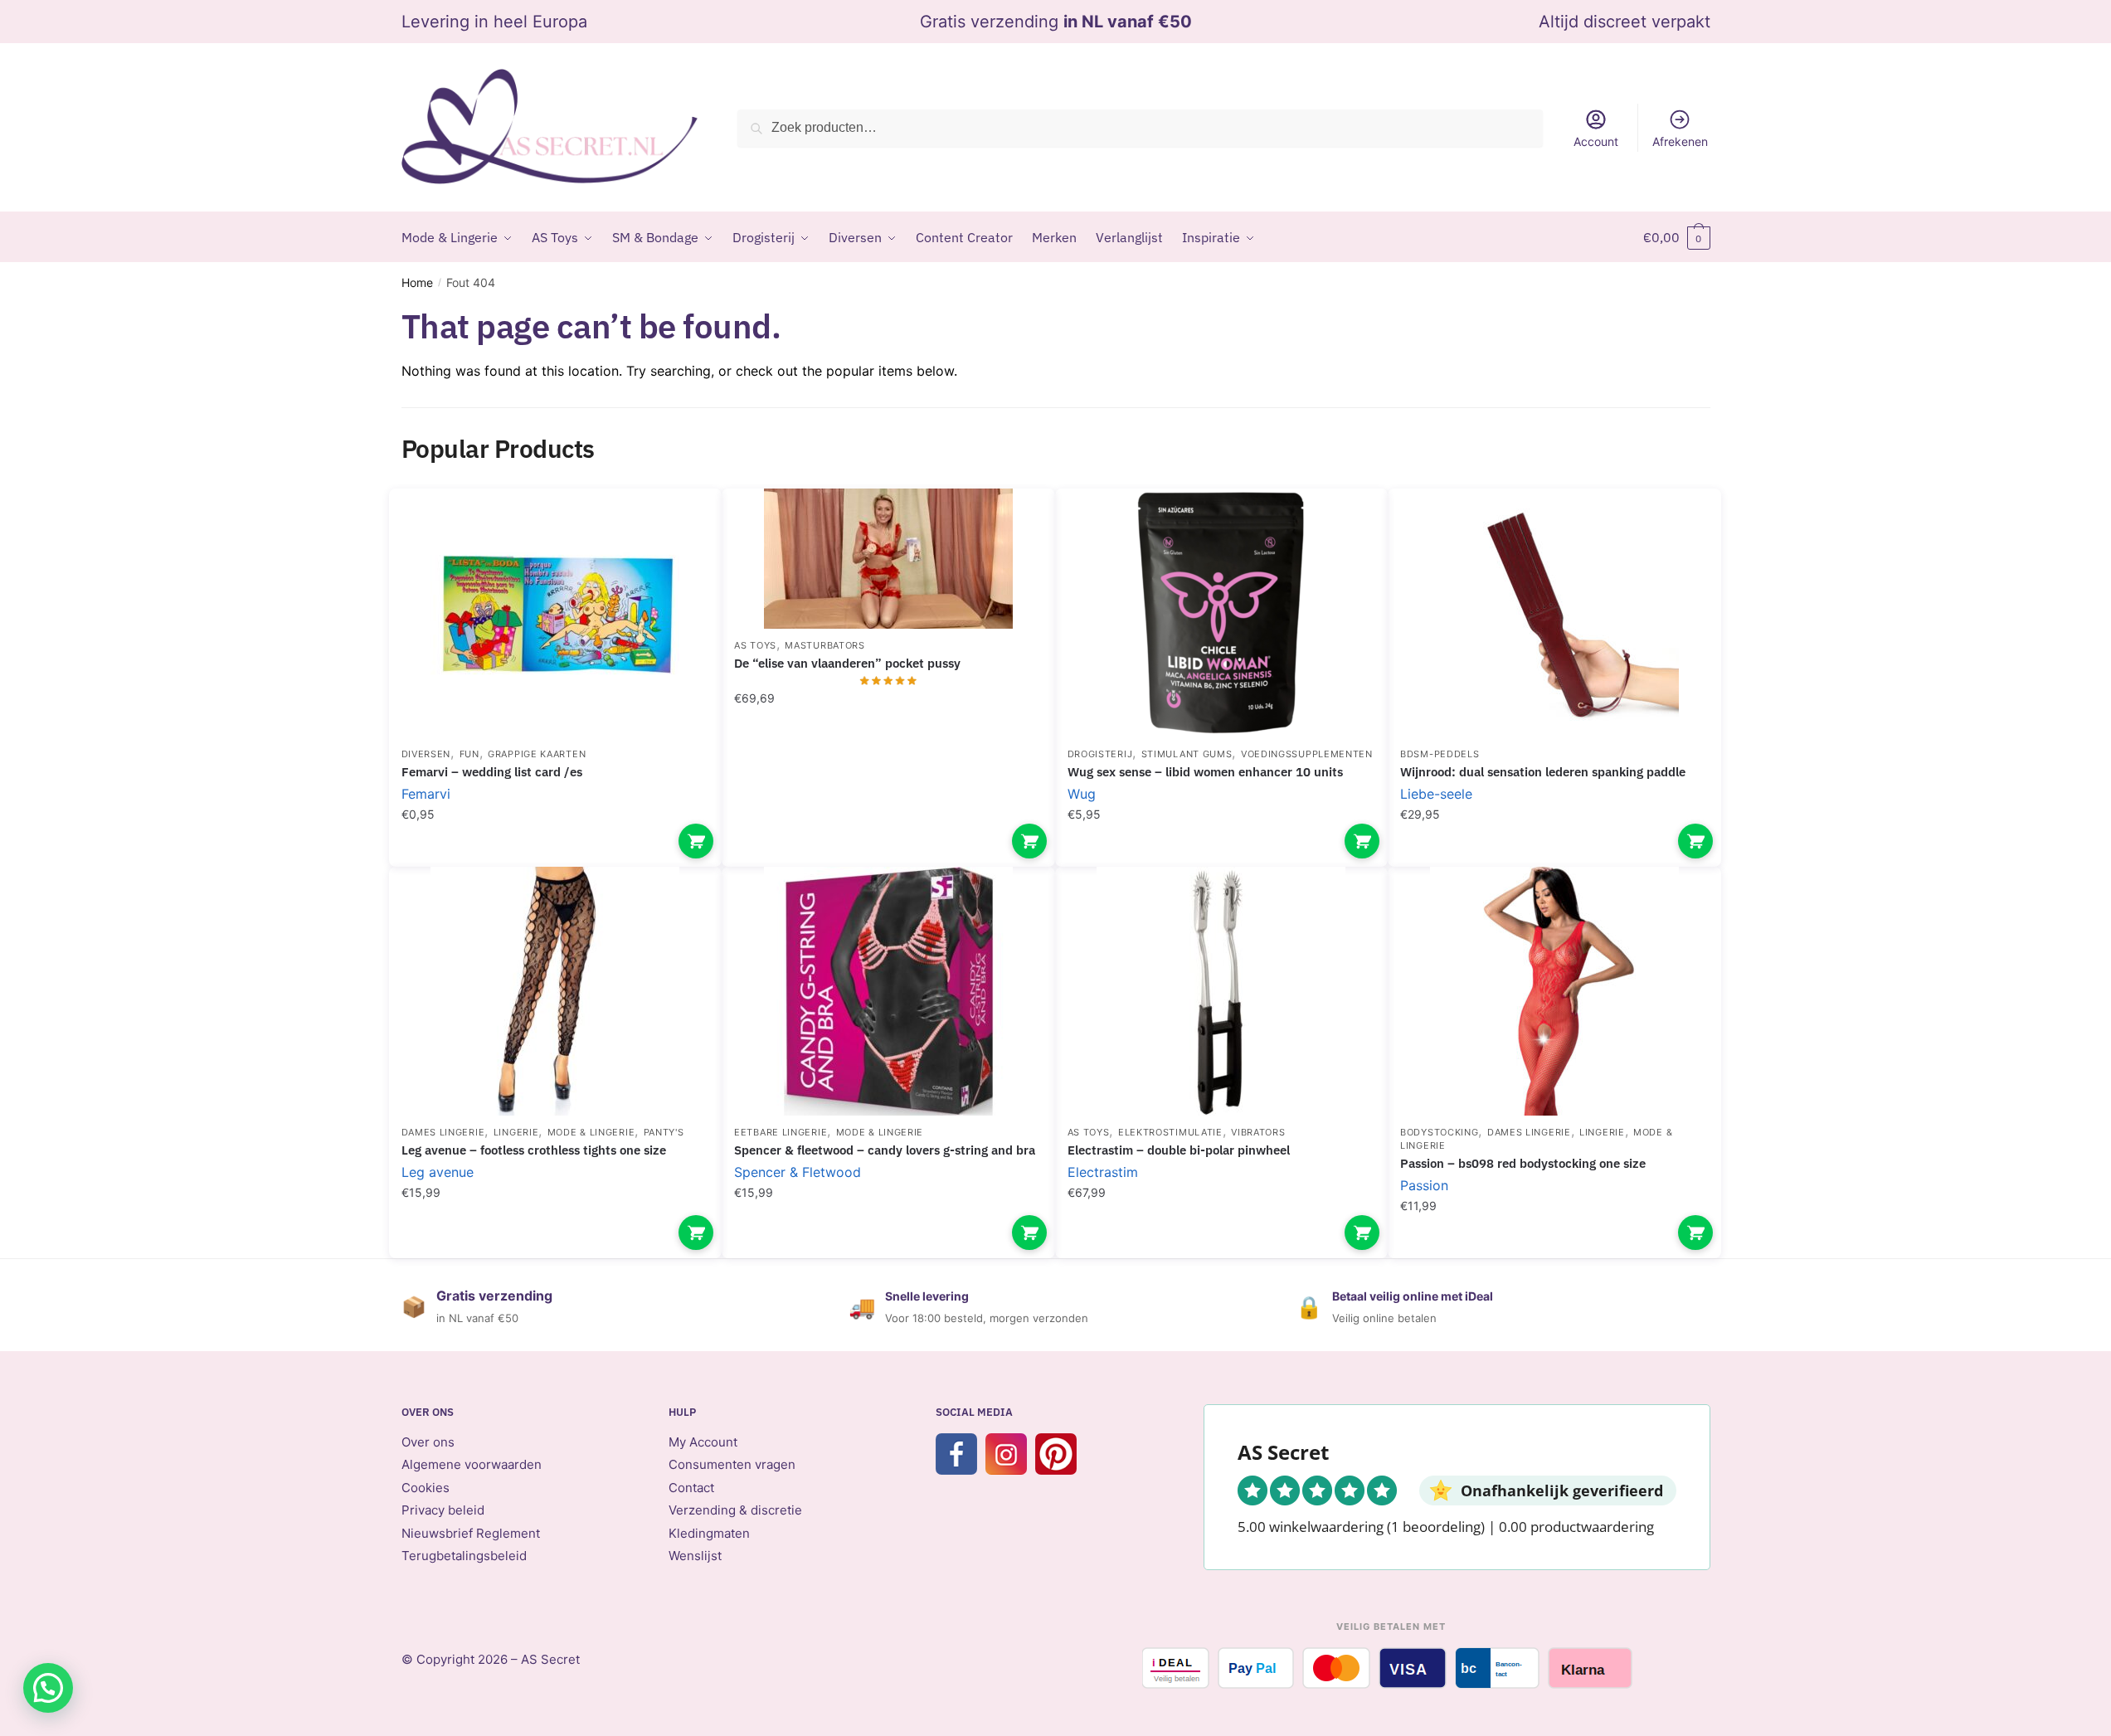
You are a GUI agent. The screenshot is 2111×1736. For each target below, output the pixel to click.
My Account (703, 1442)
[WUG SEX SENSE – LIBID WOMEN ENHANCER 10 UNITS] (1222, 613)
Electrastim (1103, 1172)
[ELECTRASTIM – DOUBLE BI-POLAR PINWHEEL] (1222, 991)
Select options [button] (696, 841)
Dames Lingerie (443, 1132)
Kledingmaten (709, 1533)
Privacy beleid (443, 1510)
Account (1596, 141)
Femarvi (426, 794)
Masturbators (824, 645)
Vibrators (1258, 1132)
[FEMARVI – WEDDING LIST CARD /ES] (556, 613)
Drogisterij (1100, 754)
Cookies (426, 1488)
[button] (48, 1688)
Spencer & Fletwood (798, 1172)
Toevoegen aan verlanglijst (680, 526)
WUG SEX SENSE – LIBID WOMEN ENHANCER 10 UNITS (1205, 772)
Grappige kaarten (537, 754)
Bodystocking (1439, 1132)
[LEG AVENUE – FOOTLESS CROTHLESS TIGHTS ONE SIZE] (556, 991)
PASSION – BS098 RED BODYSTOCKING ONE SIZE (1523, 1163)
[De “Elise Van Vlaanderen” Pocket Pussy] (888, 559)
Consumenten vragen (732, 1464)
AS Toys (755, 645)
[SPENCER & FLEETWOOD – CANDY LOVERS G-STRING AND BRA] (888, 991)
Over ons (428, 1442)
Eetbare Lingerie (781, 1132)
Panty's (664, 1132)
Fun (469, 754)
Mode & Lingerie (591, 1132)
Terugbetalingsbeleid (464, 1556)
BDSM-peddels (1440, 754)
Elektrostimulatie (1170, 1132)
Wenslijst (695, 1556)
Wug (1082, 794)
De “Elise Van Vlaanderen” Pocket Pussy (847, 663)
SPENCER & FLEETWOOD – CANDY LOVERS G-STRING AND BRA (885, 1150)
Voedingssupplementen (1307, 754)
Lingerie (516, 1132)
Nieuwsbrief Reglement (471, 1533)
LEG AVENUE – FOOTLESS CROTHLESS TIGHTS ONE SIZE (534, 1150)
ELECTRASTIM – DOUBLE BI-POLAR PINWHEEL (1179, 1150)
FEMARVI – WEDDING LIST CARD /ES (492, 772)
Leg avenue (438, 1172)
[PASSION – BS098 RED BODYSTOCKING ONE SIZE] (1554, 991)
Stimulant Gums (1187, 754)
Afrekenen (1680, 141)
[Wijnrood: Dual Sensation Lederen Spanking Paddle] (1554, 613)
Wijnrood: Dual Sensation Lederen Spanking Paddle (1543, 772)
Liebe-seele (1436, 794)
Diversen (426, 754)
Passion (1424, 1185)
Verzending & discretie (735, 1510)
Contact (691, 1488)
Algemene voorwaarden (472, 1464)
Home (417, 282)
